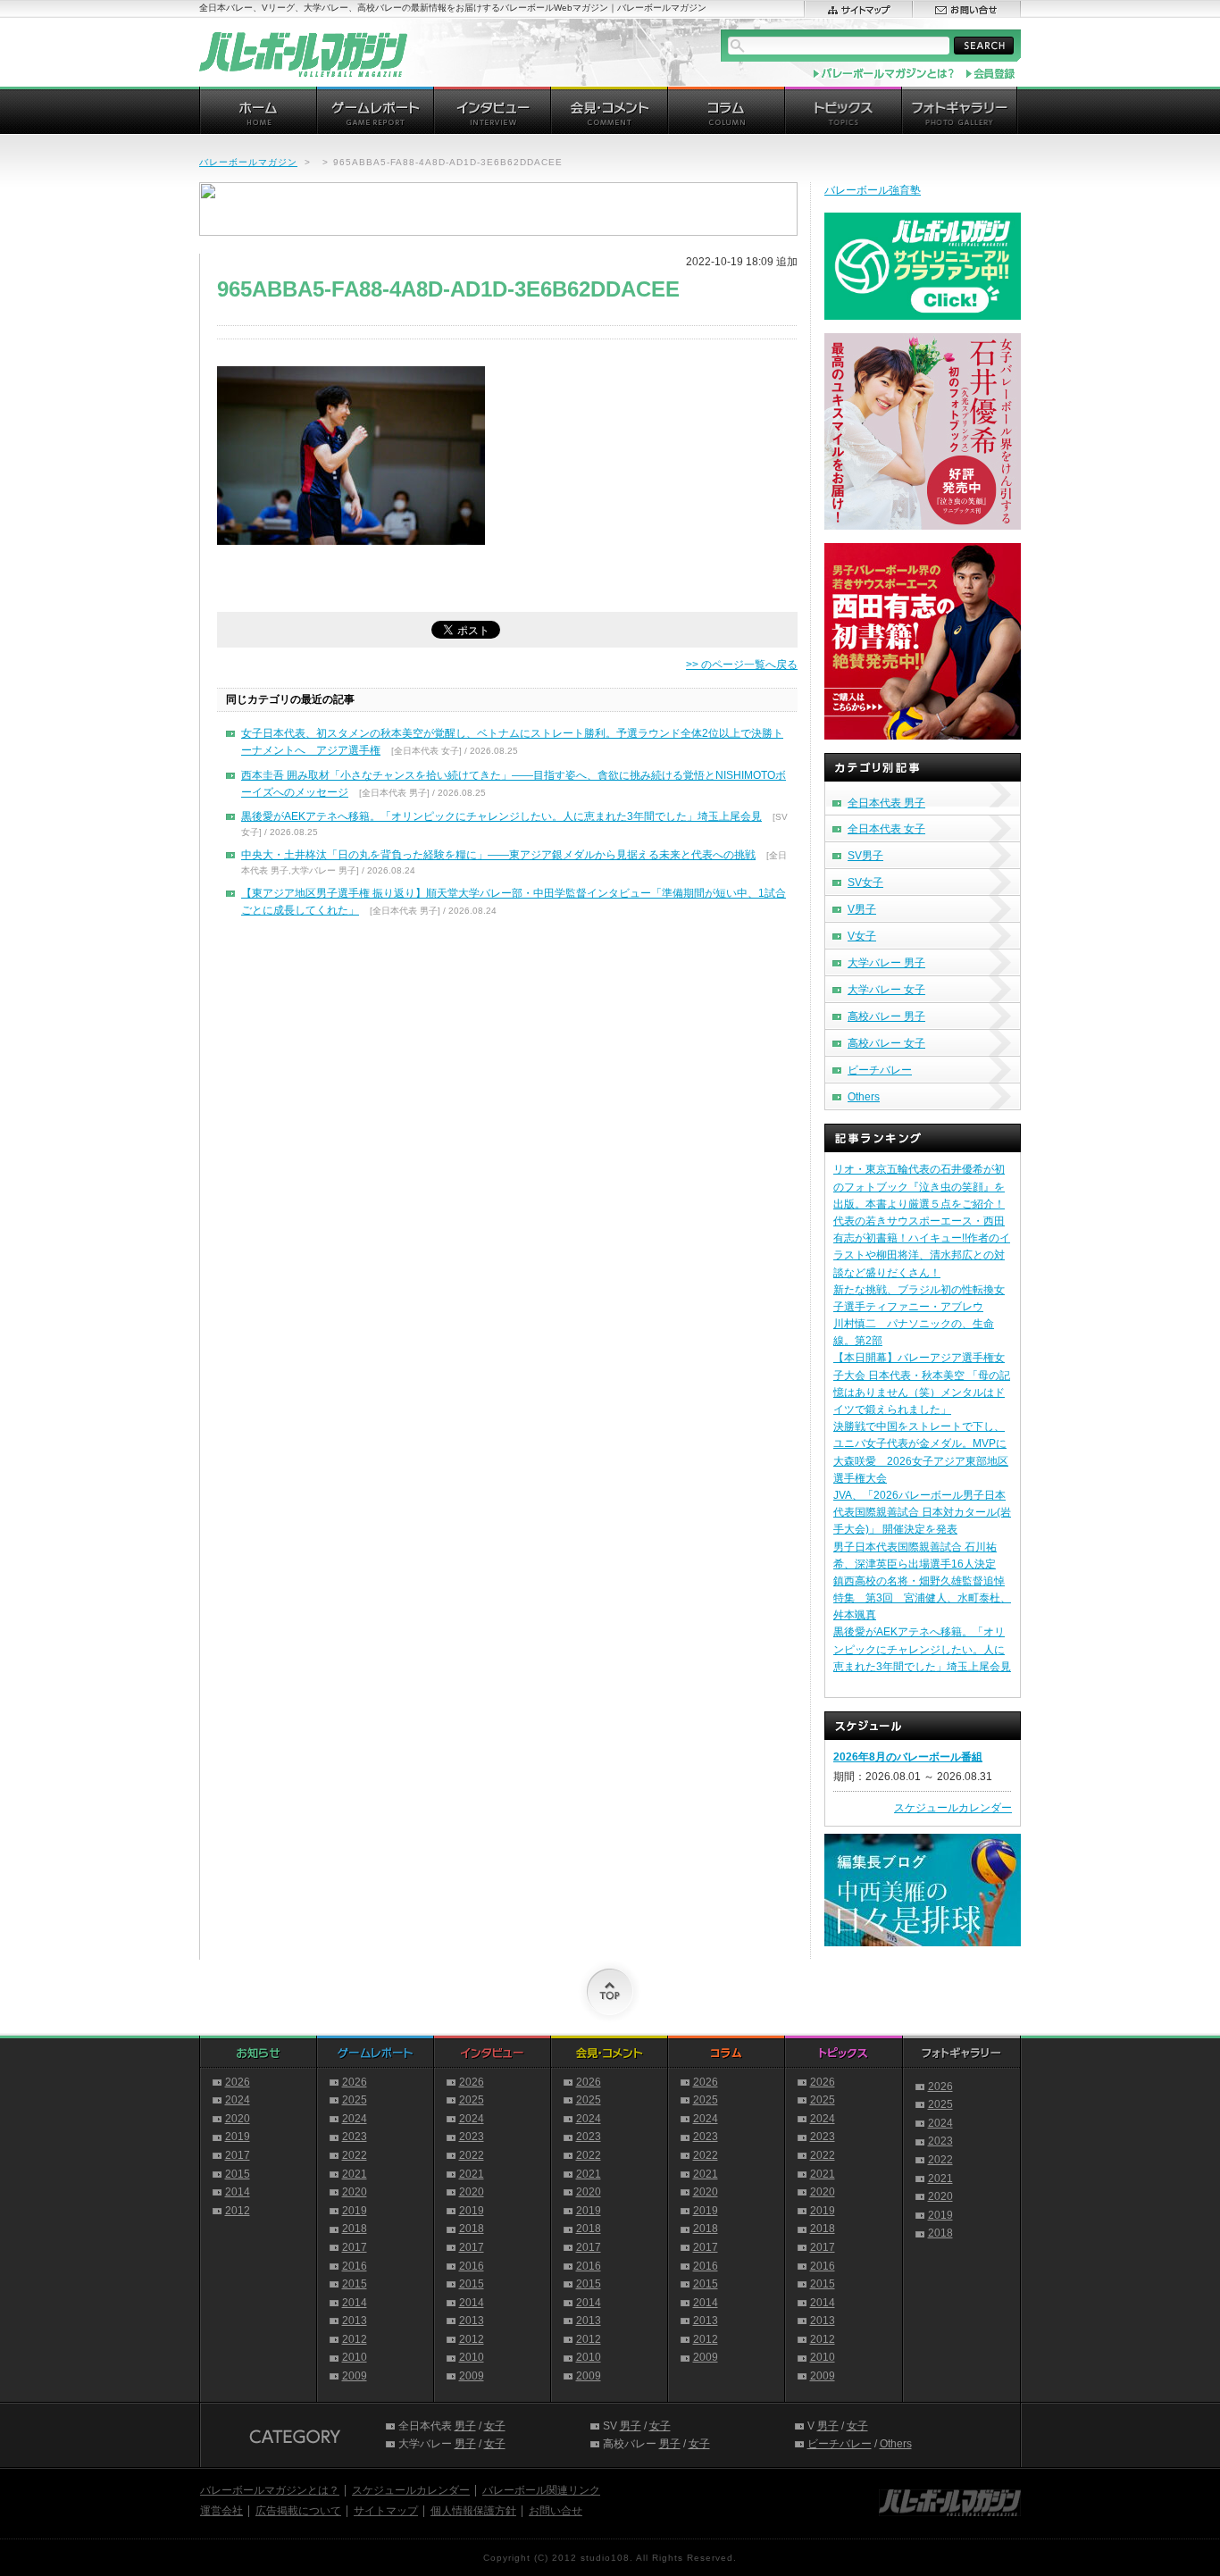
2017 (238, 2155)
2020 (238, 2119)
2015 (238, 2174)
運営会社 (221, 2511)
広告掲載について (298, 2511)
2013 (355, 2321)
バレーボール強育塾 (873, 190)
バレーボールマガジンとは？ (270, 2490)
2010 (355, 2357)
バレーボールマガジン (248, 162)
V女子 (862, 936)
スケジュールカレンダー (953, 1808)
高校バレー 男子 (886, 1016)
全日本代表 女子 (886, 829)
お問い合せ (556, 2511)
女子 (495, 2426)
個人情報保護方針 (473, 2511)
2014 (238, 2192)
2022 (355, 2155)
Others (864, 1097)
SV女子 (865, 882)
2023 (355, 2137)
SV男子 (865, 856)
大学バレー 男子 (886, 963)
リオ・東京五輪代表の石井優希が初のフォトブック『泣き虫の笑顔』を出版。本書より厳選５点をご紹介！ (919, 1186)
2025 (355, 2100)
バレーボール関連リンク (541, 2490)
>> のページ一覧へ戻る (742, 665)
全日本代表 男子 (886, 803)
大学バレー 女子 (886, 990)
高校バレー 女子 (886, 1043)
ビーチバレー (880, 1070)
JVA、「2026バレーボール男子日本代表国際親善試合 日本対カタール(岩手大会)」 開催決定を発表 (922, 1512)
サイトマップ (386, 2511)
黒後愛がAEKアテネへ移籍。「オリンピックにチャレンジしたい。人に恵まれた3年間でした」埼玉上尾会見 (501, 816)
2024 (238, 2100)
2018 (355, 2229)
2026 (238, 2082)
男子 (465, 2426)
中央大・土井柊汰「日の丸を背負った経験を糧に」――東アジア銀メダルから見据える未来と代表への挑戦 (498, 855)
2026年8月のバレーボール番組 (908, 1757)
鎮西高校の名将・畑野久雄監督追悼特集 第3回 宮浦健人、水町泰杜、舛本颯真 (922, 1598)
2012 (238, 2211)
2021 (355, 2174)
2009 (355, 2376)
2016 (355, 2266)
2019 (238, 2137)
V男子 (862, 909)
